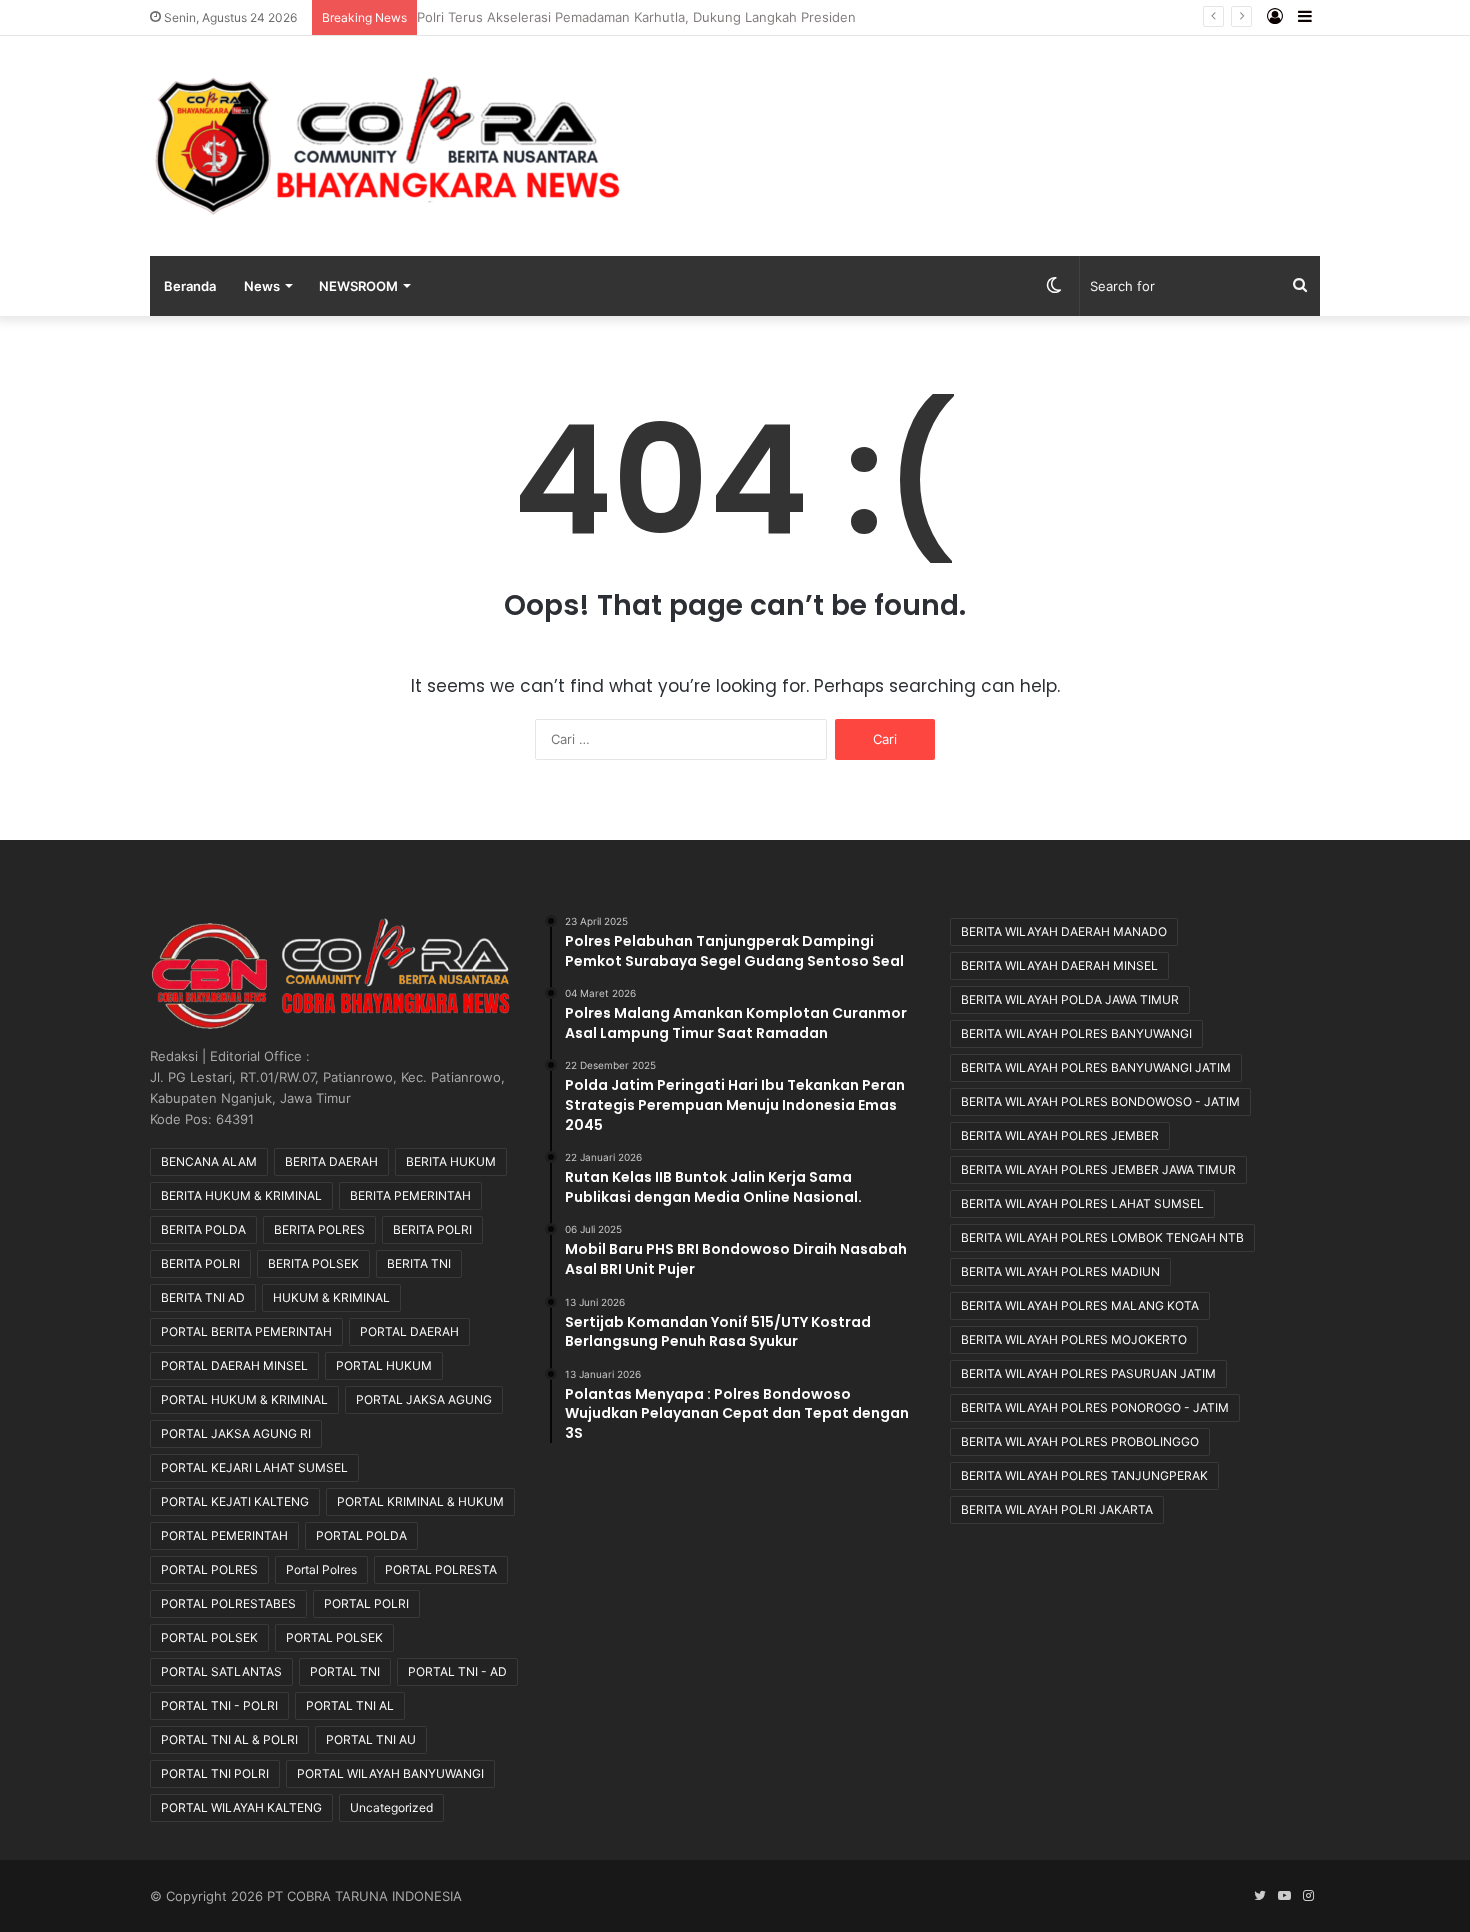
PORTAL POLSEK (209, 1637)
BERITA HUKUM (451, 1161)
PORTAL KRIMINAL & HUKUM (420, 1501)
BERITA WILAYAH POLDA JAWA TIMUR (1070, 999)
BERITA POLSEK (313, 1263)
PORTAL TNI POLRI (215, 1773)
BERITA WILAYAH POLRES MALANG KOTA (1080, 1305)
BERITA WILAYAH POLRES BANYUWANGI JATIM (1096, 1067)
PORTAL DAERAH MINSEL (234, 1365)
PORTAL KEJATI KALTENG (235, 1501)
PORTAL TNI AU (371, 1739)
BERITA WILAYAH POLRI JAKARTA (1057, 1509)
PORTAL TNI (345, 1671)
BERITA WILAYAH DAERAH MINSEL (1059, 965)
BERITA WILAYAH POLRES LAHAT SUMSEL (1082, 1203)
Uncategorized (391, 1807)
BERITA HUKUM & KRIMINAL (241, 1195)
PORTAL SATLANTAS (221, 1671)
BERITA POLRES (319, 1229)
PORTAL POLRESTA (441, 1569)
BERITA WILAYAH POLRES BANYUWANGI (1076, 1033)
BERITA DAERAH (331, 1161)
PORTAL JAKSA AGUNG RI (236, 1433)
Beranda (190, 286)
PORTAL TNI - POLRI (219, 1705)
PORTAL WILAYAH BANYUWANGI (390, 1773)
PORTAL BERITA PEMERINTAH (246, 1331)
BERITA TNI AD (203, 1297)
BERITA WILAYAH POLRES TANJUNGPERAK (1084, 1475)
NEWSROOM (358, 286)
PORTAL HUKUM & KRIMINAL (244, 1399)
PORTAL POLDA (361, 1535)
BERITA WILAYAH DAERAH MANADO (1064, 931)
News (262, 286)
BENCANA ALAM (209, 1161)
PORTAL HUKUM (384, 1365)
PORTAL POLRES (209, 1569)
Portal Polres (321, 1569)
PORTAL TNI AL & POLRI (229, 1739)
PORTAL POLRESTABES (228, 1603)
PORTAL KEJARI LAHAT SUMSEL (254, 1467)
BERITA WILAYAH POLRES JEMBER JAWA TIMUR (1098, 1169)
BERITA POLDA (203, 1229)
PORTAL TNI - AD (457, 1671)
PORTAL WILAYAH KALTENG (241, 1807)
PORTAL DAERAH (409, 1331)
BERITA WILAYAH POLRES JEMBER (1060, 1135)
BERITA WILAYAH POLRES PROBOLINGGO (1080, 1441)
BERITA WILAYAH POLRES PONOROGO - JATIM (1095, 1407)
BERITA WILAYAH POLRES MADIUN (1060, 1271)
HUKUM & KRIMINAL (331, 1297)
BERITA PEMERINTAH (410, 1195)
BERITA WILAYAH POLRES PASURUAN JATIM (1088, 1373)
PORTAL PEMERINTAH (224, 1535)
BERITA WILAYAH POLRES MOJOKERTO (1074, 1339)
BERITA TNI (419, 1263)
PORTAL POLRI (366, 1603)
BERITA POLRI (432, 1229)
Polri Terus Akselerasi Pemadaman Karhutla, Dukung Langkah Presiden (646, 17)
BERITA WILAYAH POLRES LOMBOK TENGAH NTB (1102, 1237)
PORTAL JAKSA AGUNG (424, 1399)
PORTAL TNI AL (350, 1705)
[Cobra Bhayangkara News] (388, 146)
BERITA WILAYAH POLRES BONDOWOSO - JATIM (1100, 1101)
